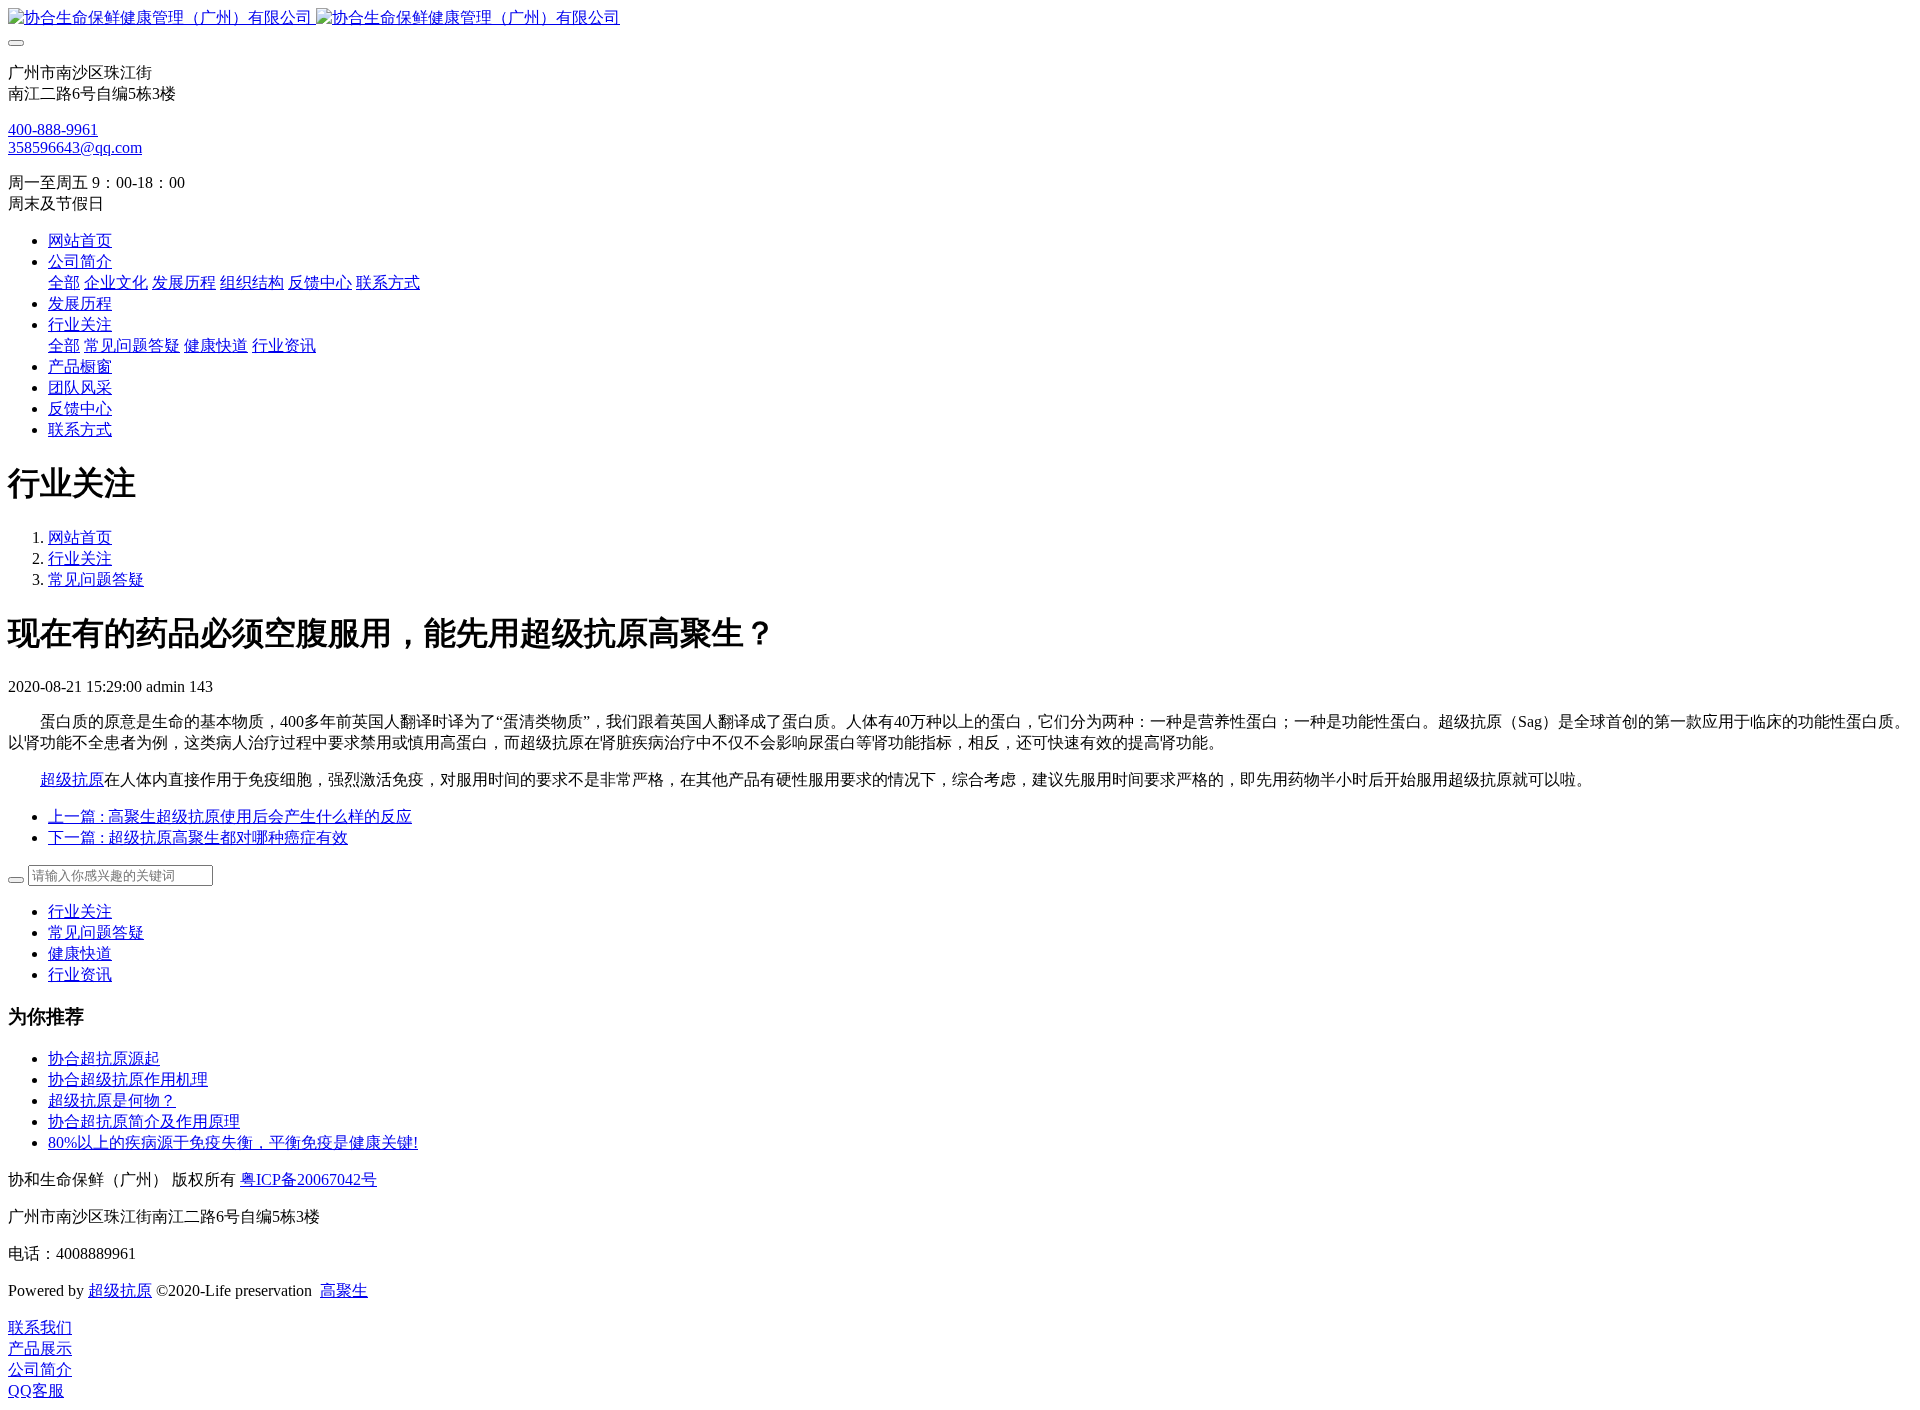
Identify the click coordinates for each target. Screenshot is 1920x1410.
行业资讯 (80, 974)
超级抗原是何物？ (112, 1100)
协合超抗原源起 (104, 1058)
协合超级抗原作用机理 (128, 1079)
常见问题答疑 (96, 579)
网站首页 (80, 240)
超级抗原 (72, 779)
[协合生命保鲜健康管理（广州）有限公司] (960, 18)
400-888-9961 (53, 129)
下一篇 (198, 837)
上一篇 (230, 816)
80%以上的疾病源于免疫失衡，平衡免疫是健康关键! (233, 1142)
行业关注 (80, 558)
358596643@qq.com (75, 147)
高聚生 (344, 1290)
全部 (64, 282)
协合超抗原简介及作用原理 (144, 1121)
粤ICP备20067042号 (308, 1179)
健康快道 (80, 953)
